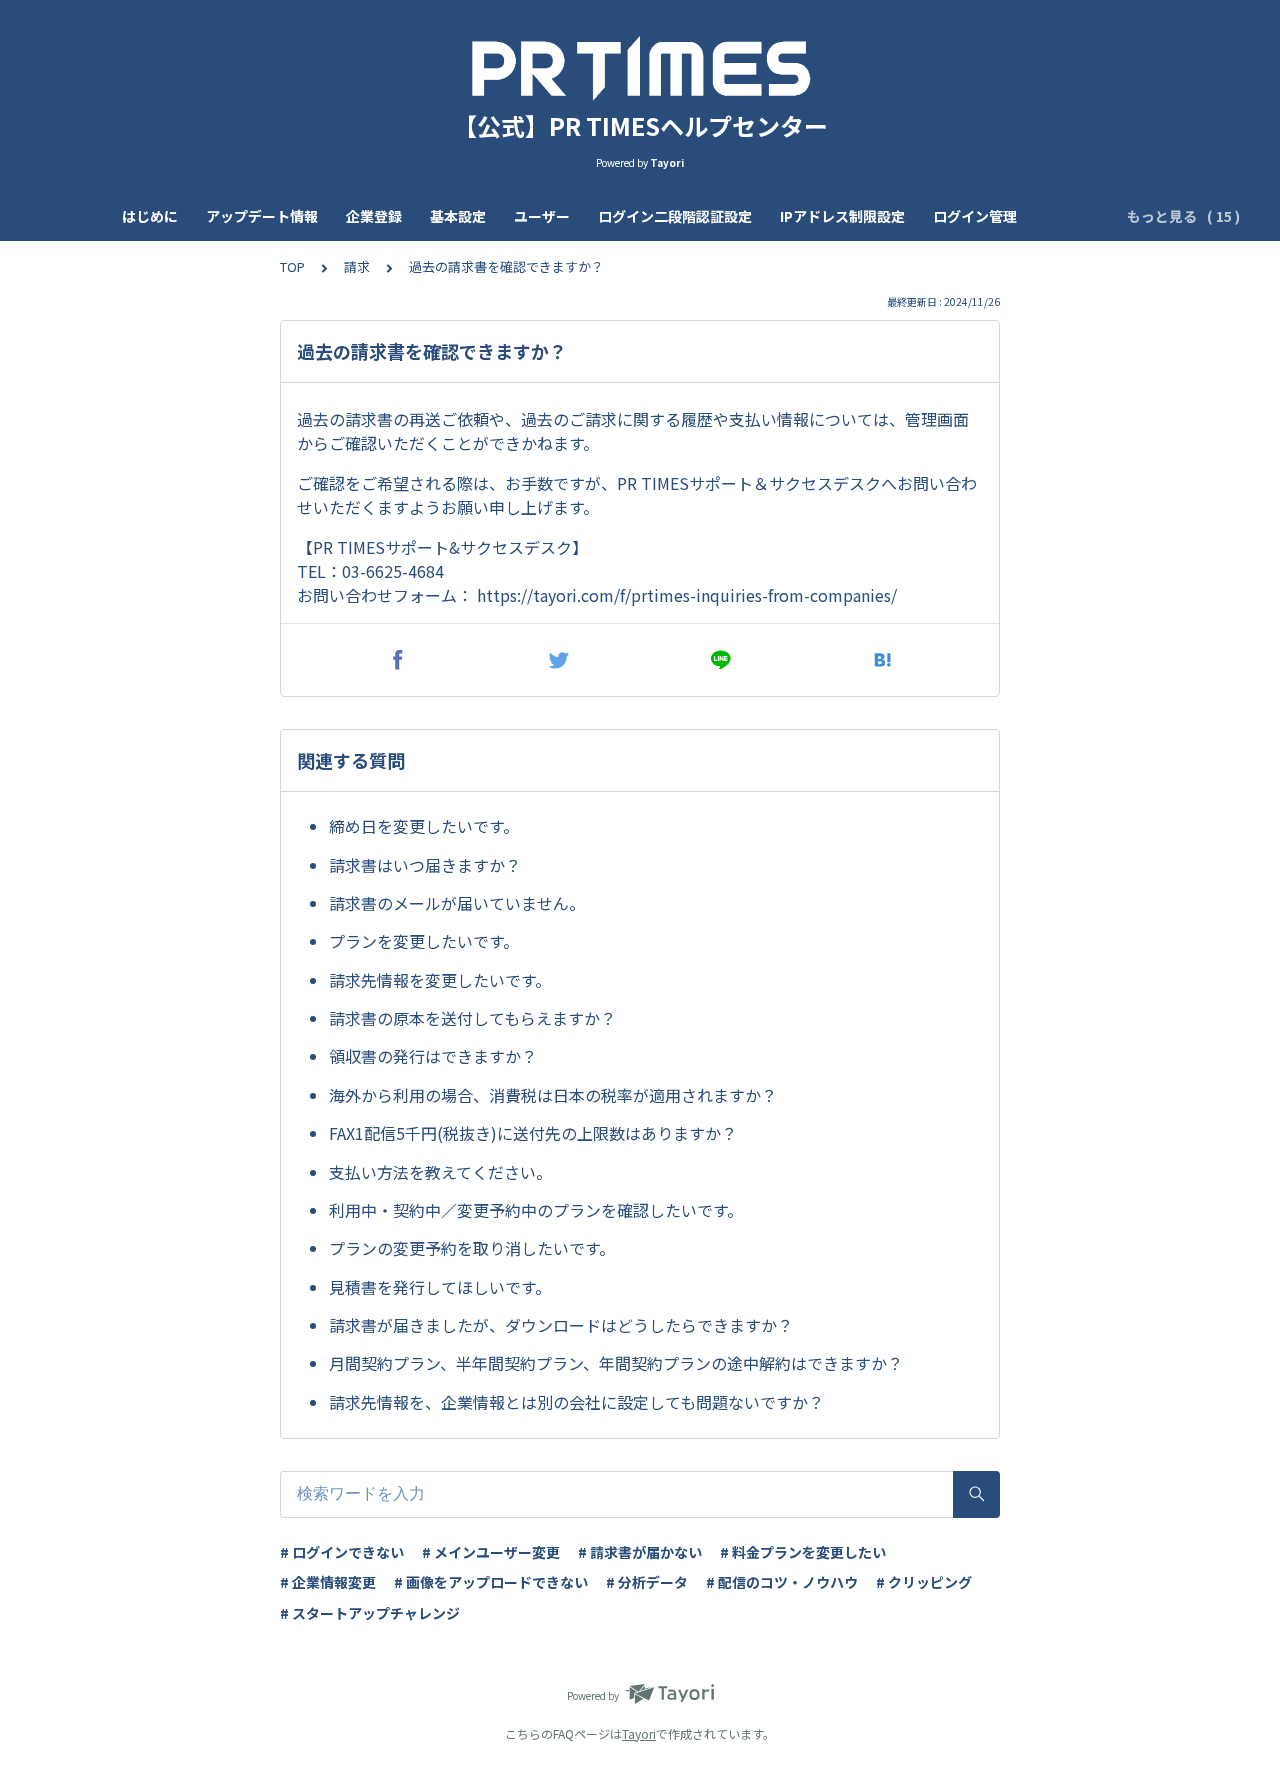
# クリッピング (924, 1582)
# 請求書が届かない (640, 1552)
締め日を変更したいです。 (424, 826)
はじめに (150, 216)
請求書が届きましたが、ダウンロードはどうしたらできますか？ (561, 1325)
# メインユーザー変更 (491, 1552)
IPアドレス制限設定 (842, 216)
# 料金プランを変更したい (803, 1552)
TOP (292, 266)
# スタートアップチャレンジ (370, 1613)
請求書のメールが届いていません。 (457, 903)
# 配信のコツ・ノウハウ (782, 1582)
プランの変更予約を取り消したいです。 (472, 1248)
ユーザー (542, 216)
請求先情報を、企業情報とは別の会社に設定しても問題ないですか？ (576, 1402)
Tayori (639, 1733)
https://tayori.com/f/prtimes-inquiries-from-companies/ (687, 595)
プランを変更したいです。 (424, 941)
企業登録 (374, 216)
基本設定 (458, 216)
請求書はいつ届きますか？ (425, 865)
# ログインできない (342, 1552)
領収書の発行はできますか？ (433, 1056)
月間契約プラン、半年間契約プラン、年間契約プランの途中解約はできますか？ (616, 1363)
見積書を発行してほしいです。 (440, 1287)
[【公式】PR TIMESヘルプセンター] (640, 68)
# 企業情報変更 (328, 1582)
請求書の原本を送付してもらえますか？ (472, 1018)
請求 (357, 266)
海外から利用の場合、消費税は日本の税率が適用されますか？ (553, 1095)
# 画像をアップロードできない (491, 1582)
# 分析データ (647, 1582)
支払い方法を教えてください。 (440, 1172)
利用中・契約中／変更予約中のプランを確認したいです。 (536, 1210)
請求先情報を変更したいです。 (440, 980)
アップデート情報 (262, 216)
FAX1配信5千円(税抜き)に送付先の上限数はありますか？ (533, 1133)
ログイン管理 (975, 216)
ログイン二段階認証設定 (675, 216)
